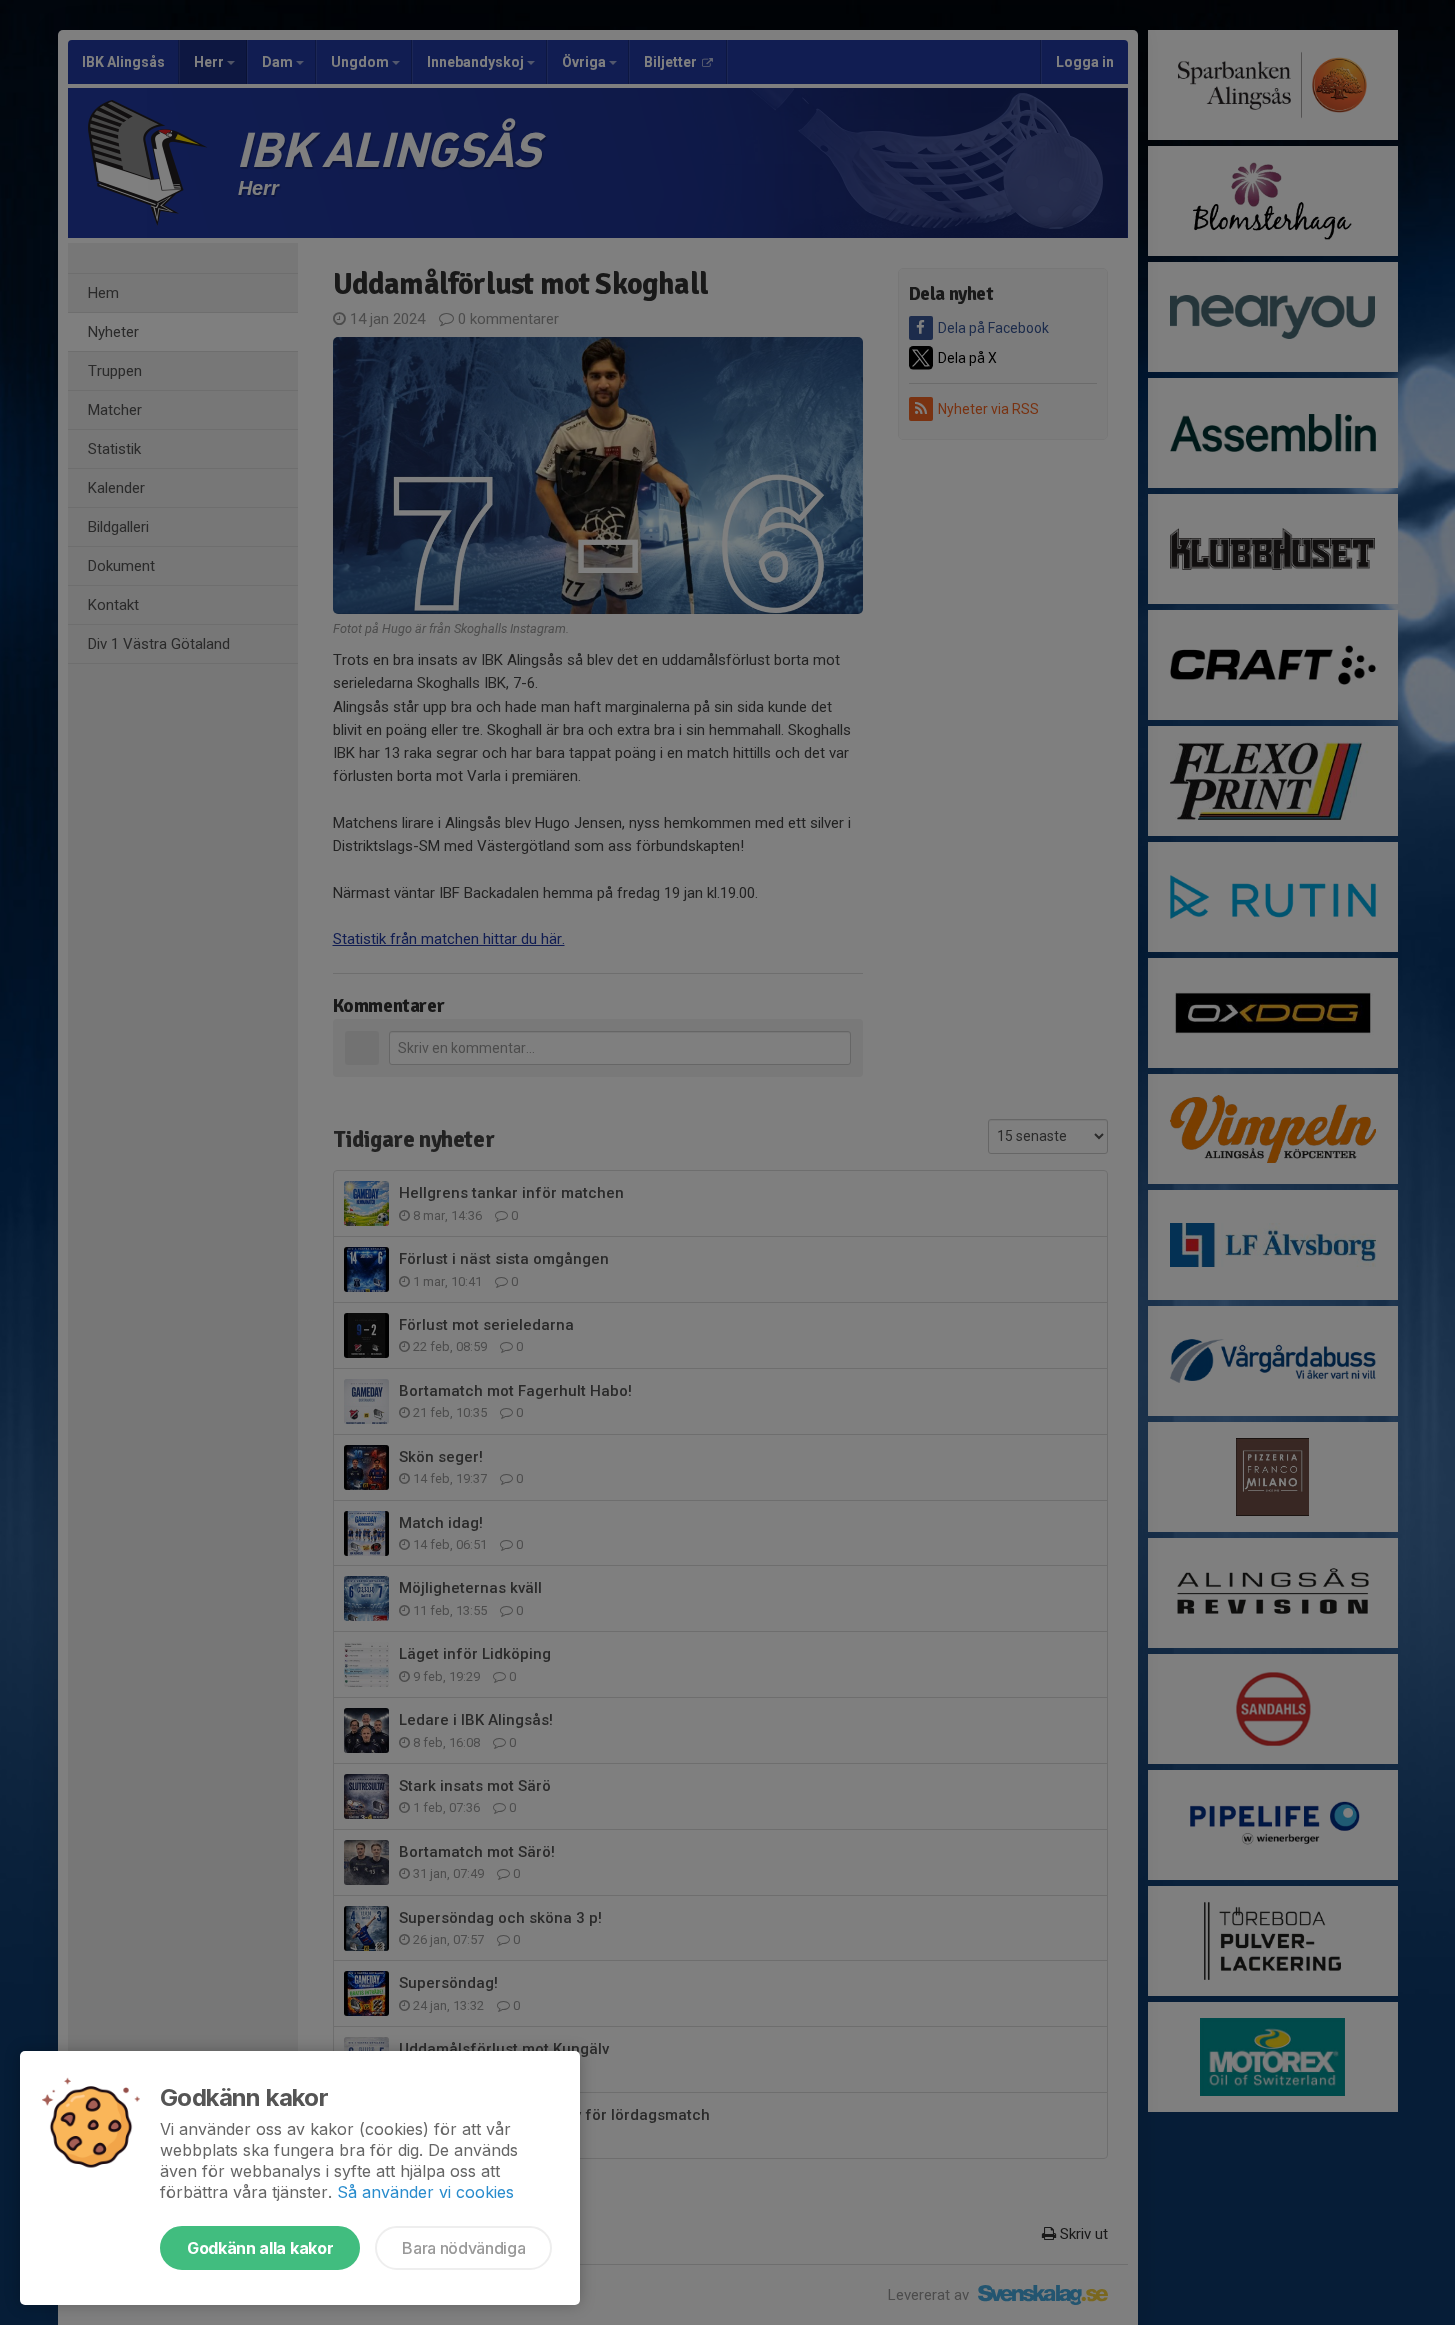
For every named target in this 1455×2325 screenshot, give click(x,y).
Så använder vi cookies (425, 2192)
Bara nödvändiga (463, 2248)
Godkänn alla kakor (260, 2248)
